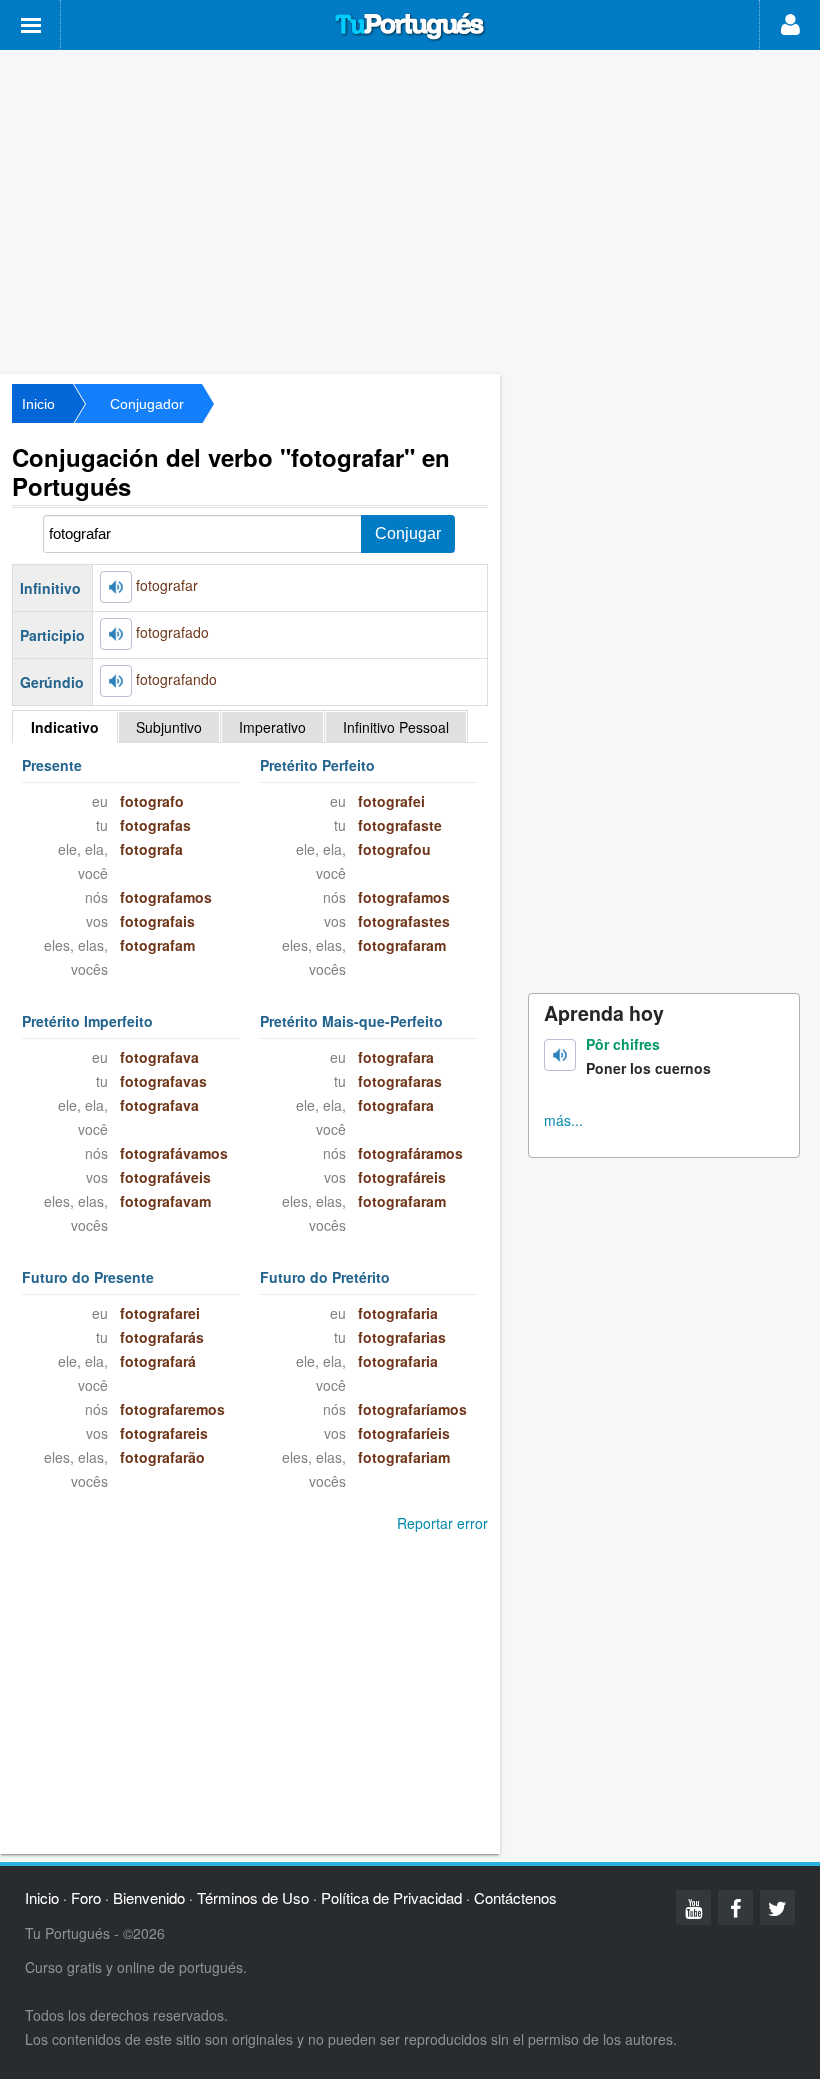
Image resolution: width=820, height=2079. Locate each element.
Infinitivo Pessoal (396, 727)
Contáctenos (515, 1897)
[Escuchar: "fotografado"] (116, 634)
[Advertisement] (410, 210)
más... (563, 1120)
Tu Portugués (410, 27)
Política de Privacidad (391, 1897)
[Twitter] (777, 1907)
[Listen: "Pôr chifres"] (560, 1055)
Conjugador (147, 404)
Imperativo (272, 727)
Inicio (38, 404)
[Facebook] (735, 1907)
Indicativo (65, 727)
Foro (86, 1897)
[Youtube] (693, 1907)
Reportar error (442, 1523)
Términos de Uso (253, 1897)
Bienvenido (149, 1897)
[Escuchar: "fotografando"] (116, 681)
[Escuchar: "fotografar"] (116, 587)
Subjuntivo (169, 727)
